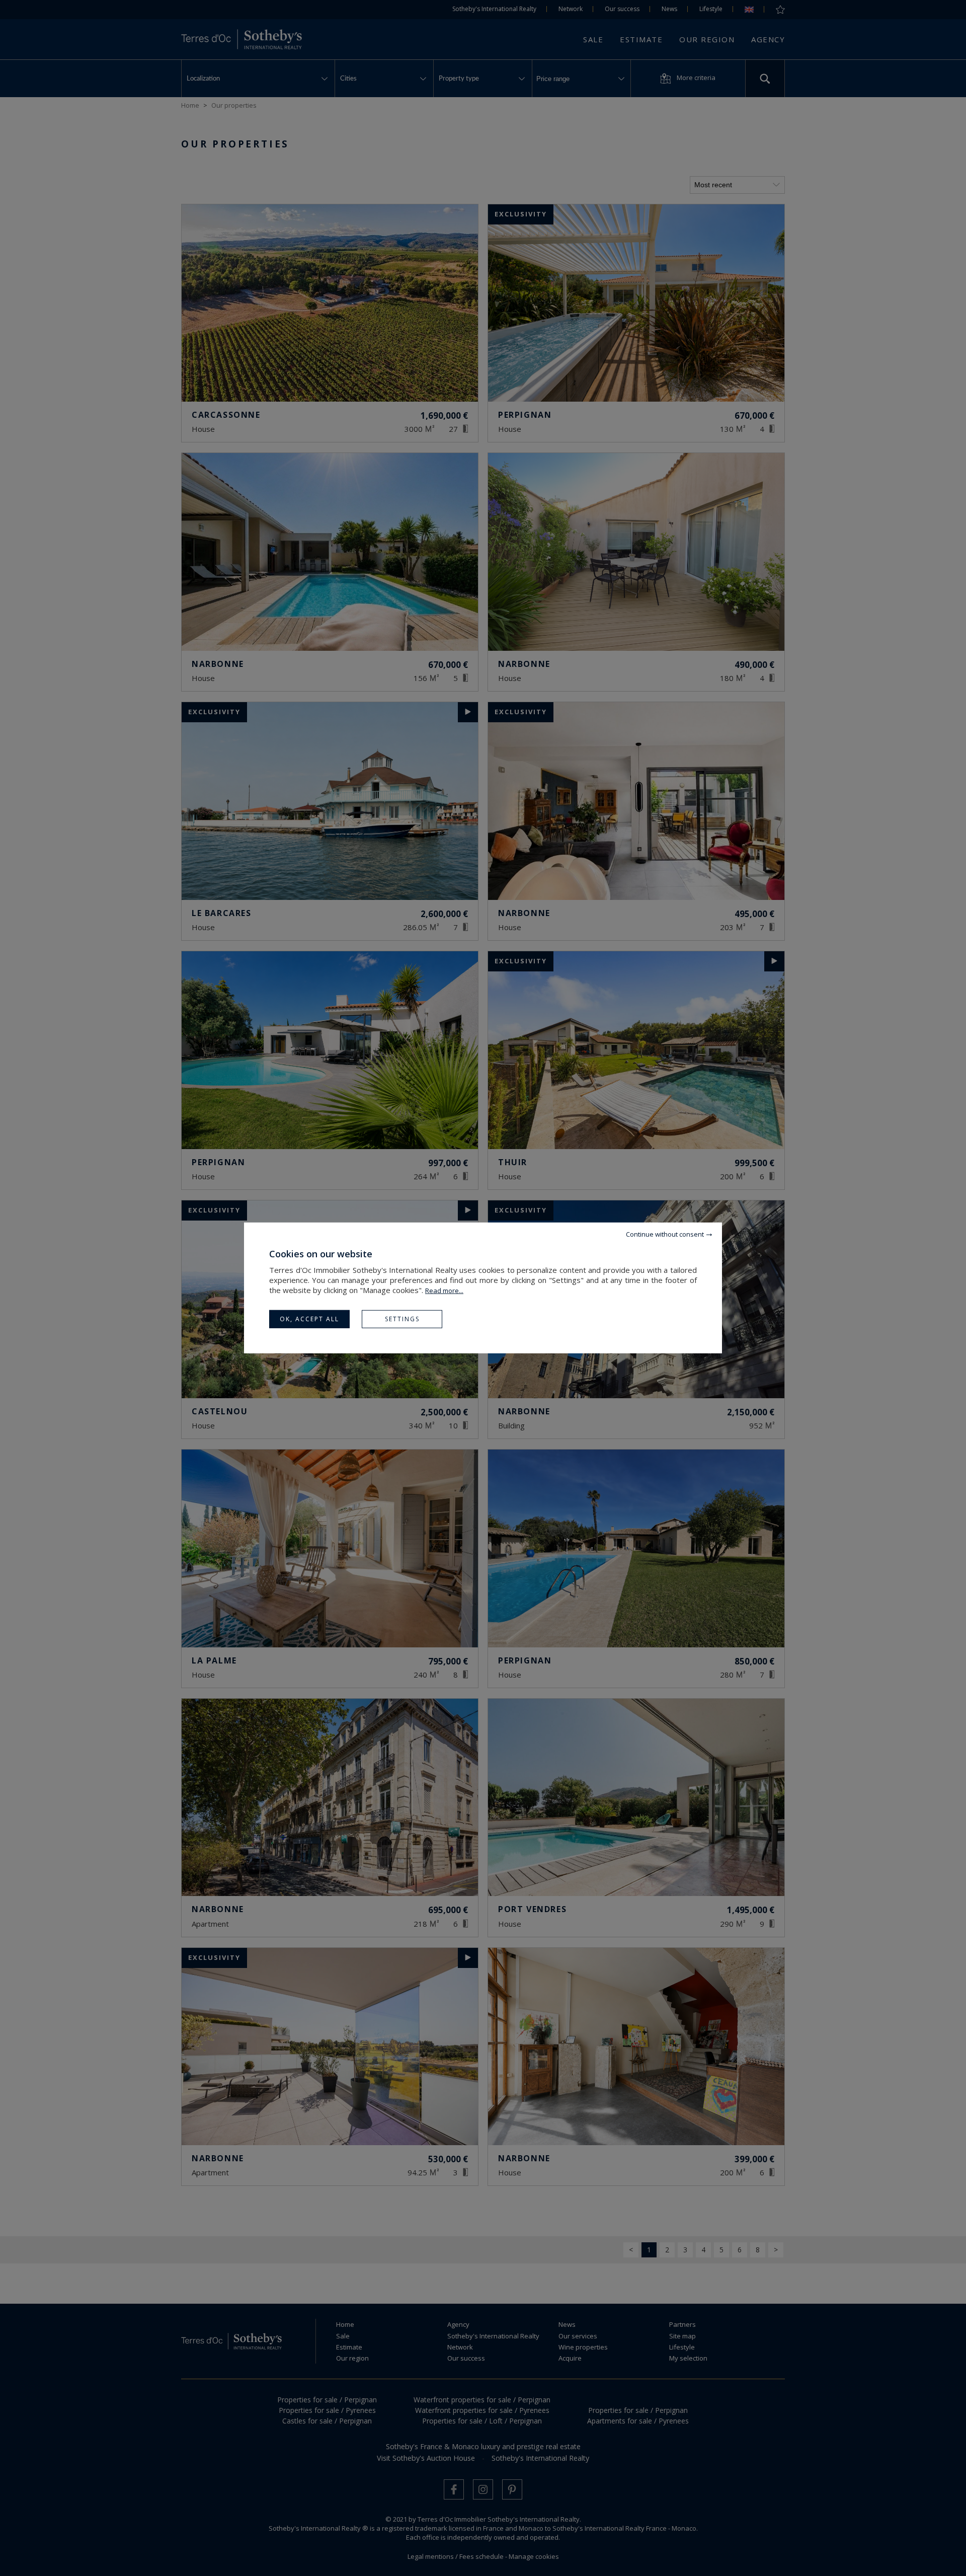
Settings (402, 1319)
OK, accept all (309, 1319)
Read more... (444, 1291)
